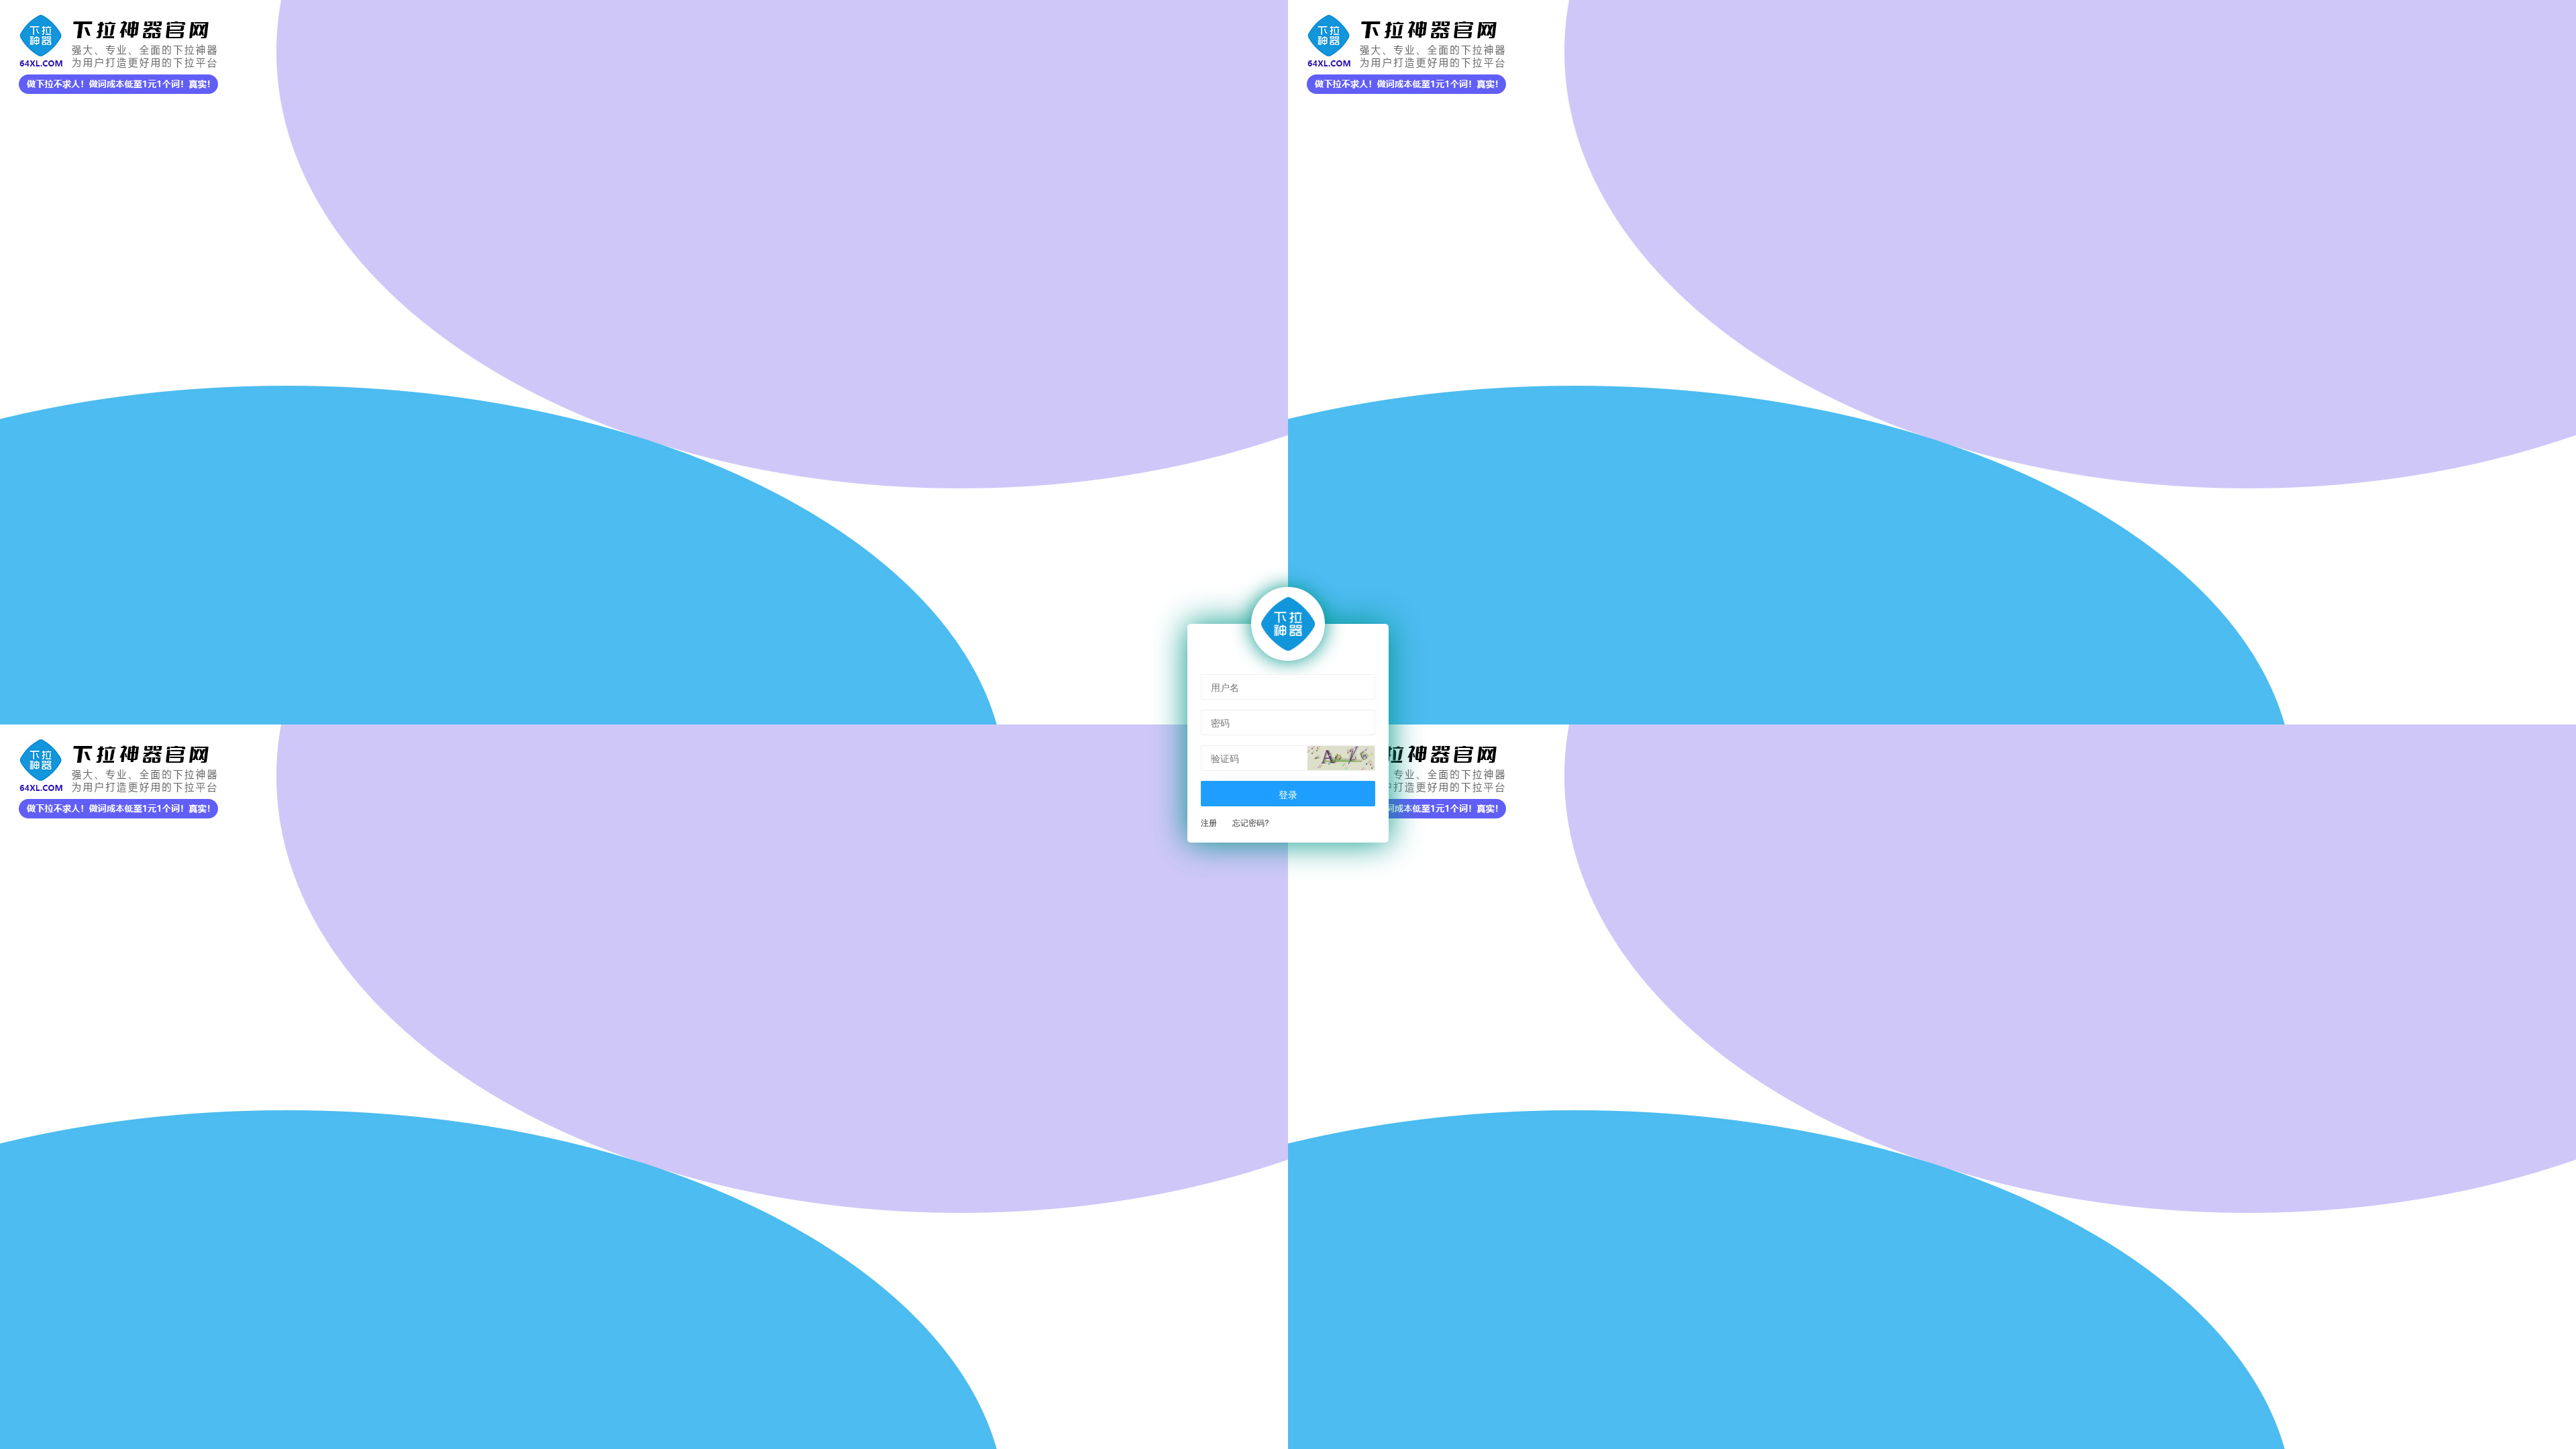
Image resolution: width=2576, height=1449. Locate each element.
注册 (1209, 822)
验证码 (1225, 758)
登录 (1288, 794)
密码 (1220, 722)
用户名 (1225, 687)
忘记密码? (1251, 822)
